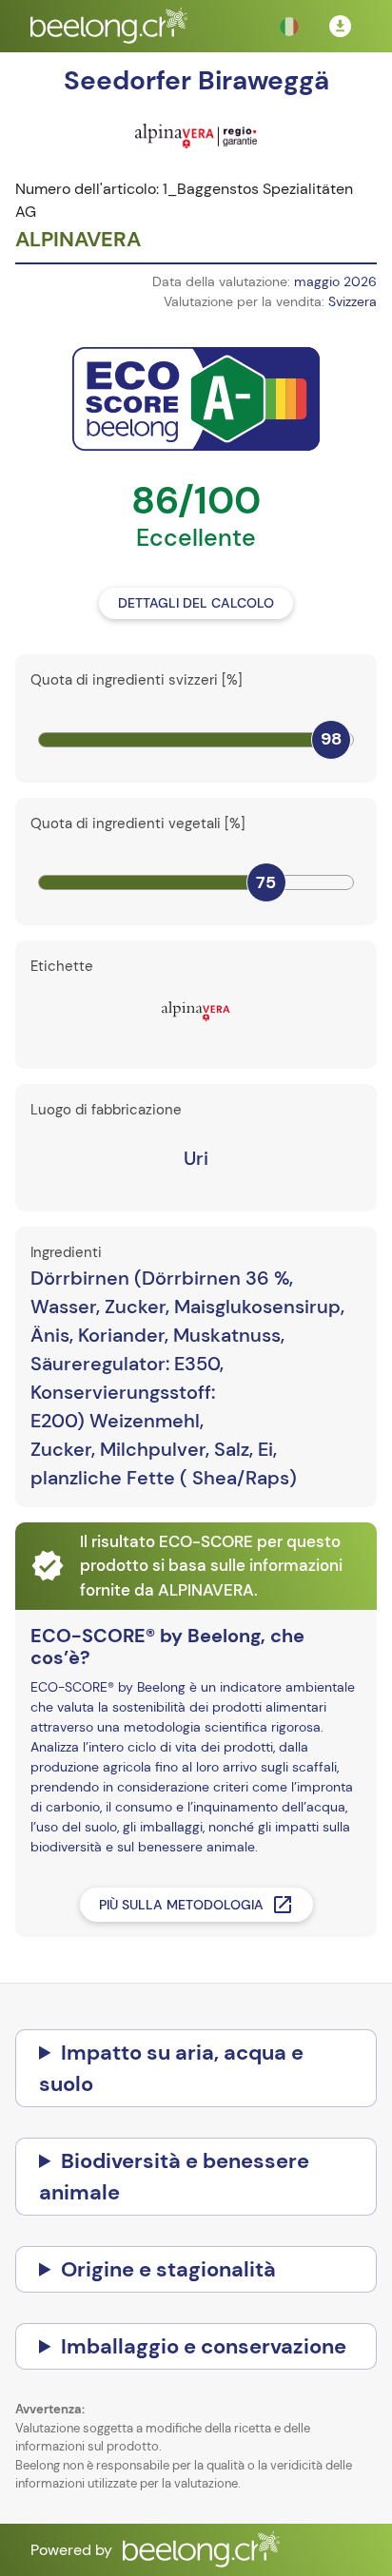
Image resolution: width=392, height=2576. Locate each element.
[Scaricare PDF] (341, 27)
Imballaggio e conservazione (204, 2346)
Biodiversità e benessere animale (174, 2177)
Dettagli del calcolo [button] (196, 603)
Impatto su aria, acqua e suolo (171, 2068)
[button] (289, 27)
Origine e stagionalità (168, 2269)
